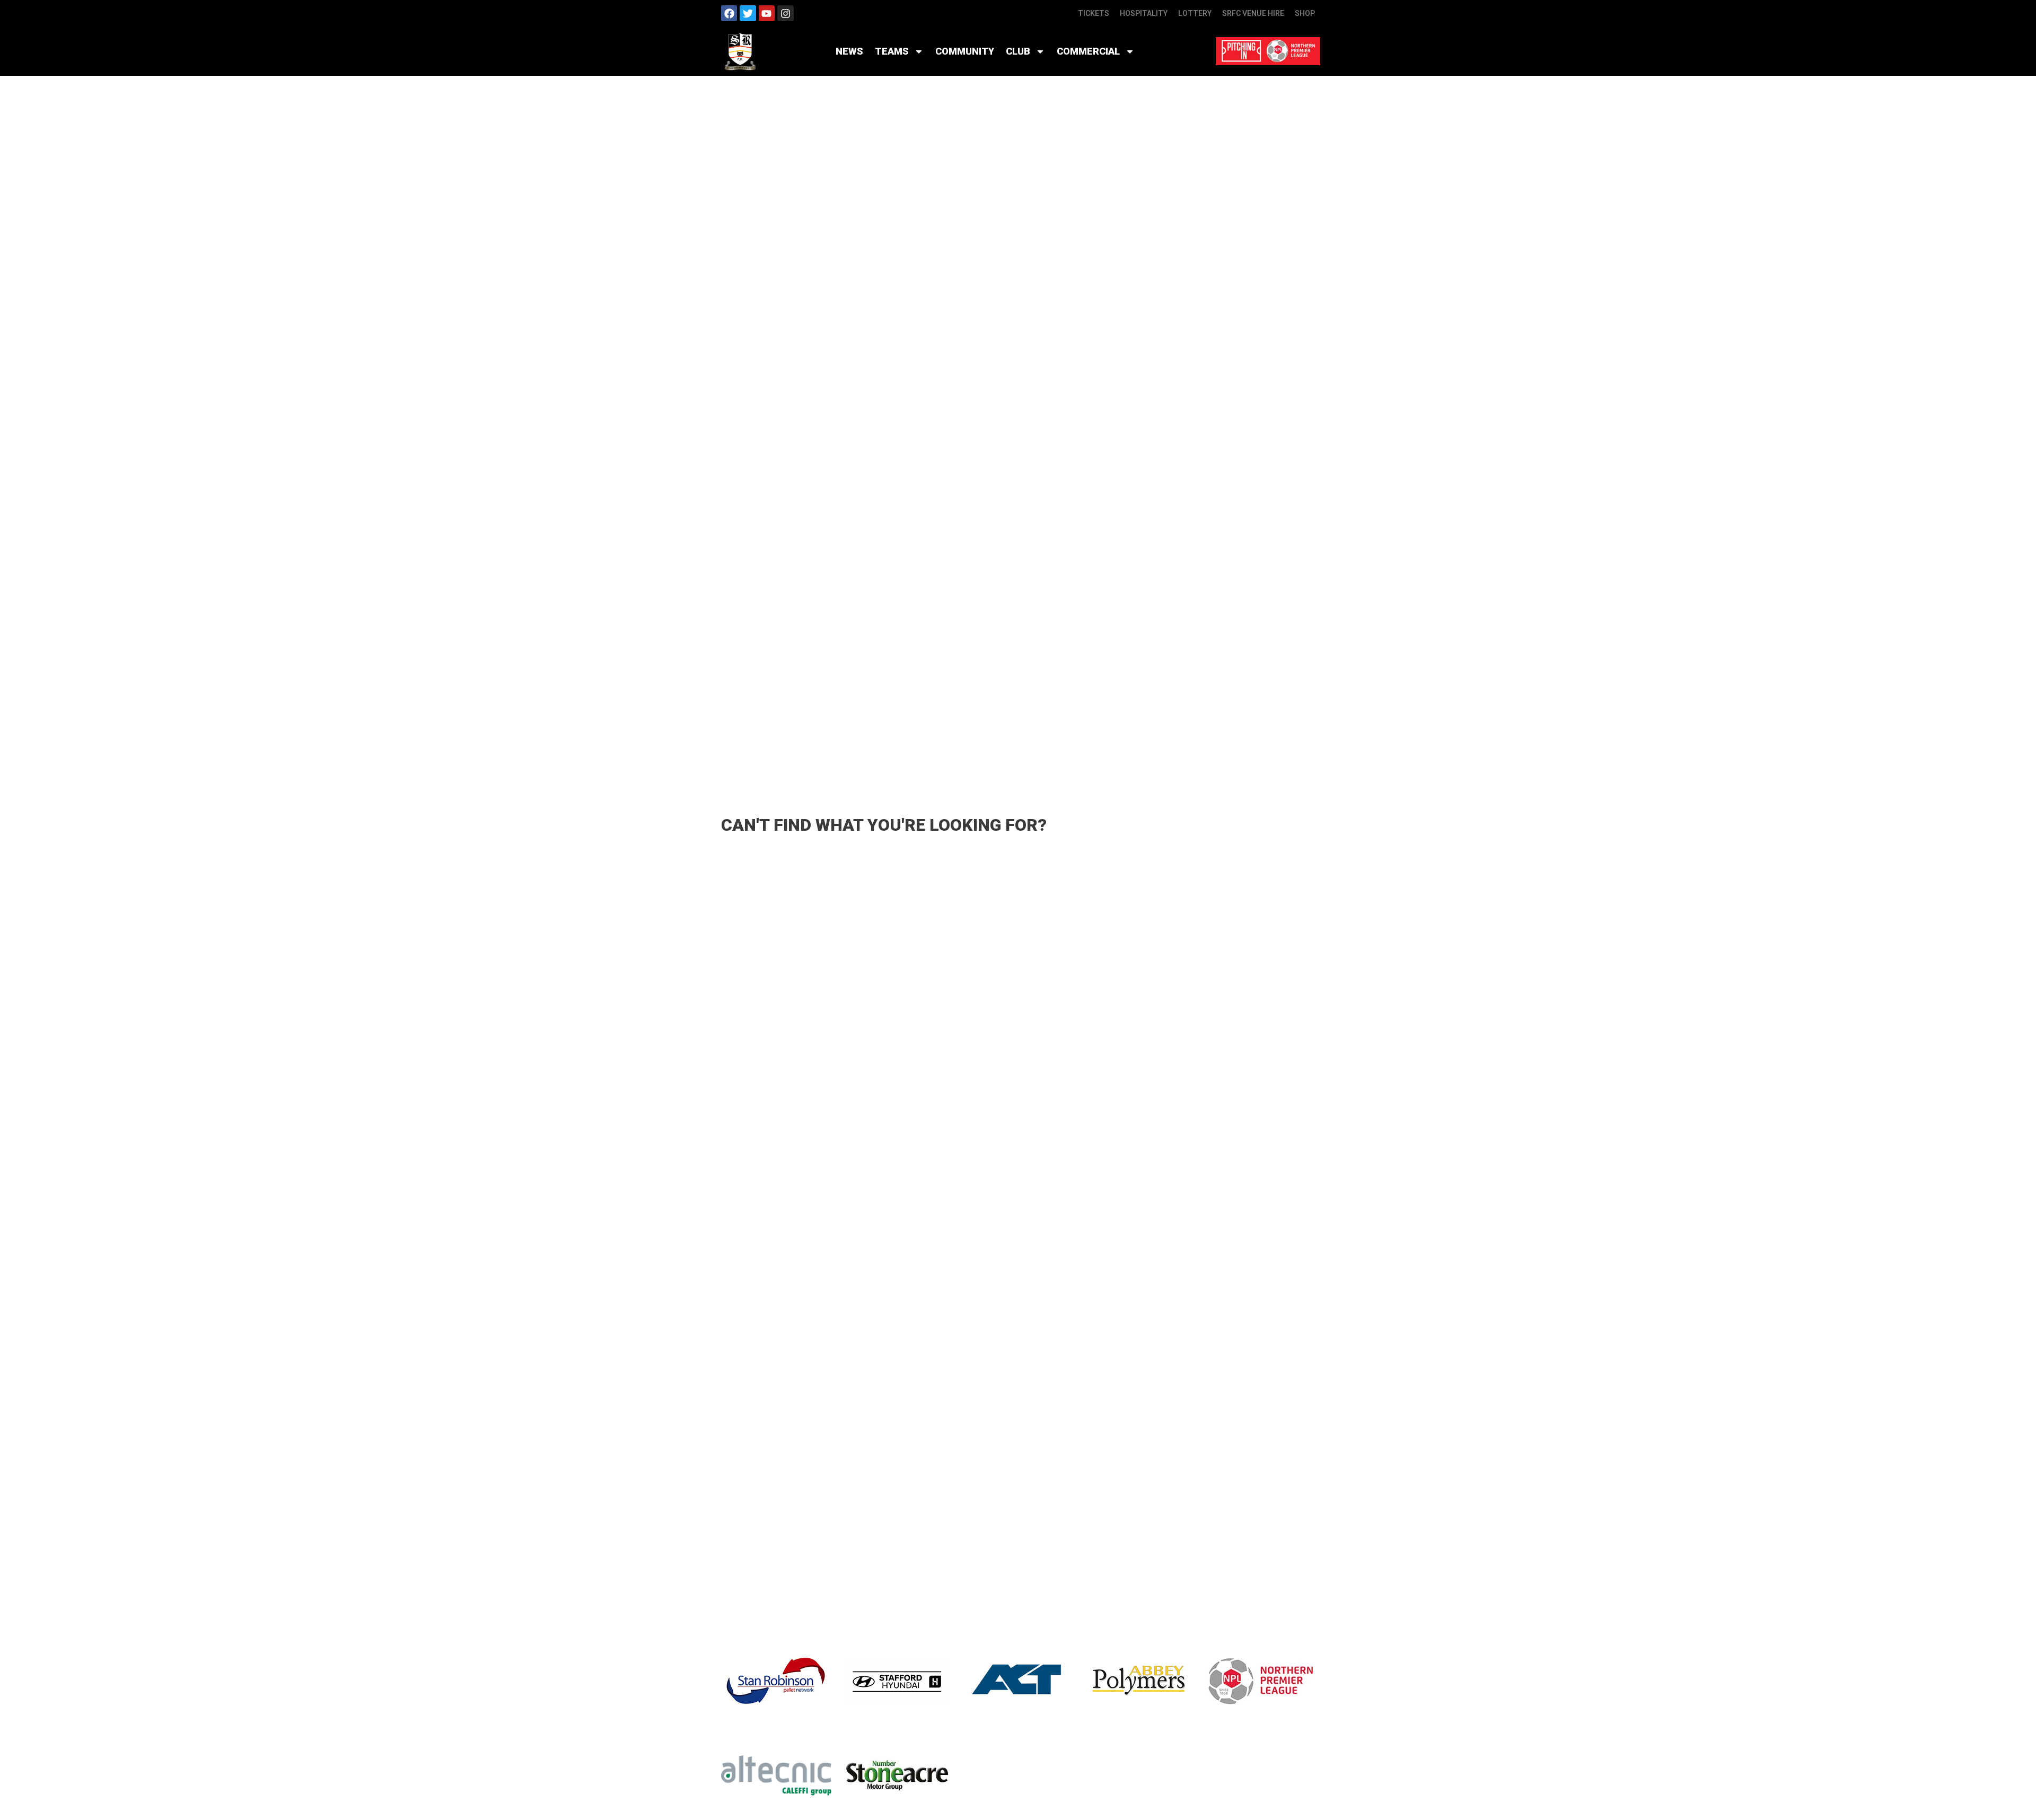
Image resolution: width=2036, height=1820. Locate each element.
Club (1018, 51)
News (849, 51)
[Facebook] (729, 13)
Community (965, 51)
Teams (892, 51)
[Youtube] (767, 13)
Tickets (1094, 13)
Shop (1305, 13)
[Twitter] (748, 13)
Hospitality (1144, 13)
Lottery (1195, 13)
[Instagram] (785, 13)
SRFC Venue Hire (1253, 13)
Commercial (1088, 51)
